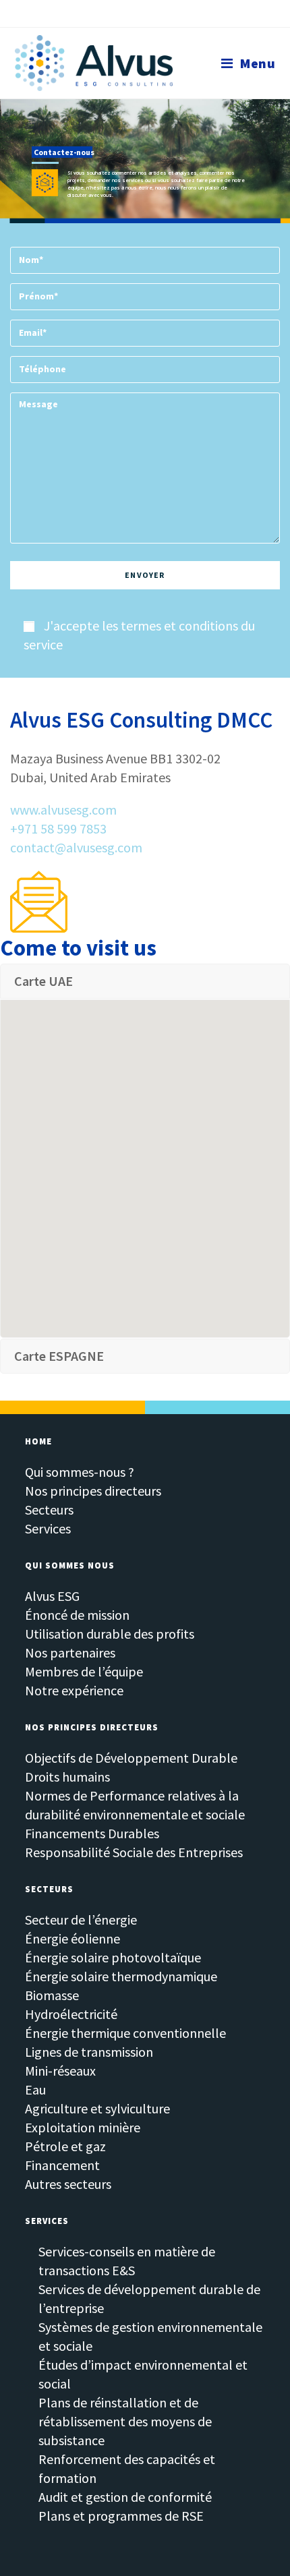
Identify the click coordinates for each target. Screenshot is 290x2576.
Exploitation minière (83, 2127)
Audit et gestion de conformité (125, 2497)
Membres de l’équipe (84, 1671)
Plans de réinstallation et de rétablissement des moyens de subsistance (125, 2421)
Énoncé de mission (77, 1615)
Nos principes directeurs (93, 1491)
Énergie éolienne (72, 1938)
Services (48, 1528)
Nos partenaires (70, 1652)
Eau (35, 2089)
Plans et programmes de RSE (121, 2516)
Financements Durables (92, 1833)
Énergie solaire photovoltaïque (113, 1957)
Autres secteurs (68, 2184)
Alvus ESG (52, 1596)
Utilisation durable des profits (110, 1634)
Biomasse (52, 1995)
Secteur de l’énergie (81, 1920)
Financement (62, 2165)
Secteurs (49, 1510)
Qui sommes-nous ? (80, 1472)
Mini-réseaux (60, 2071)
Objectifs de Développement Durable (131, 1758)
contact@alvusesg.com (76, 847)
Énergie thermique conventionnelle (125, 2033)
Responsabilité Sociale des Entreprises (134, 1852)
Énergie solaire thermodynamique (121, 1976)
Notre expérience (74, 1690)
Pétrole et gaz (65, 2146)
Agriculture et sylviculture (97, 2108)
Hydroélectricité (71, 2014)
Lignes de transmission (89, 2052)
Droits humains (67, 1777)
